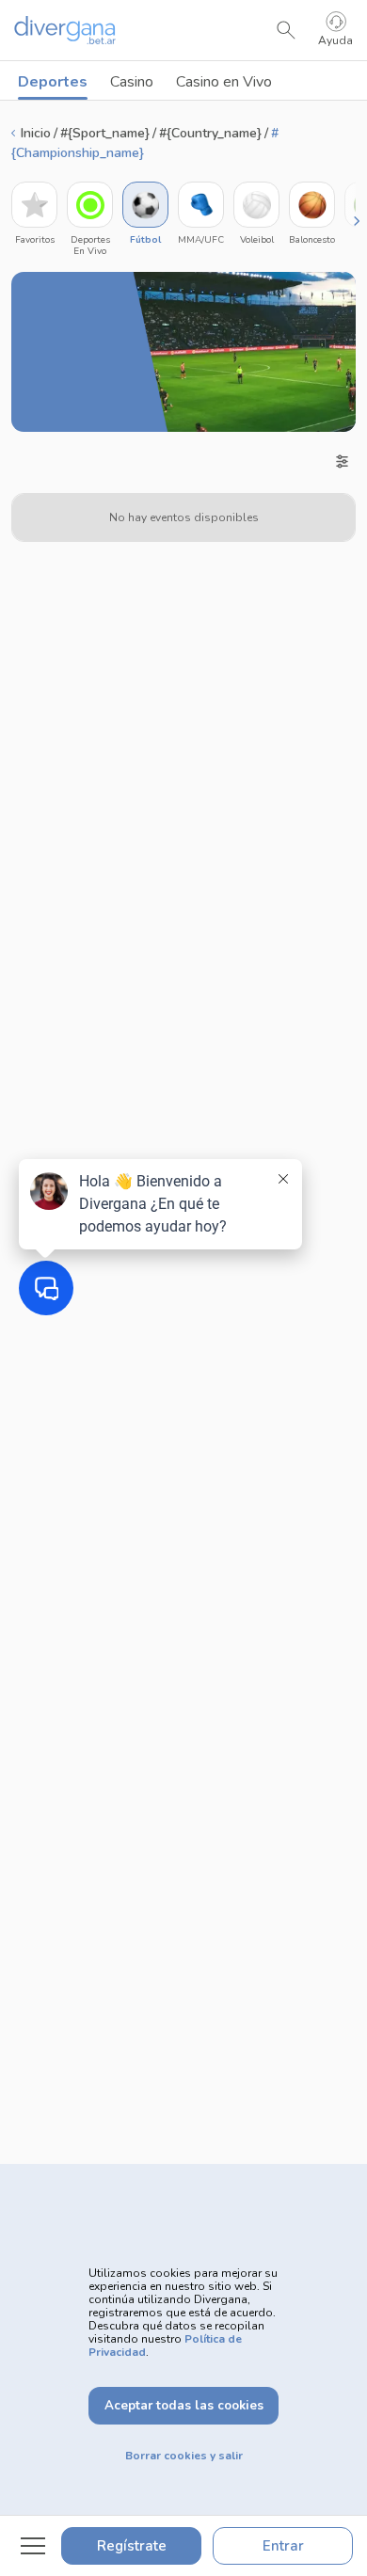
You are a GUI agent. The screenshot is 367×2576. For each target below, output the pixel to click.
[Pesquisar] (286, 30)
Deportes (53, 82)
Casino (132, 82)
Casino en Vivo (224, 82)
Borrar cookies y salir (184, 2456)
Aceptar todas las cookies (184, 2406)
